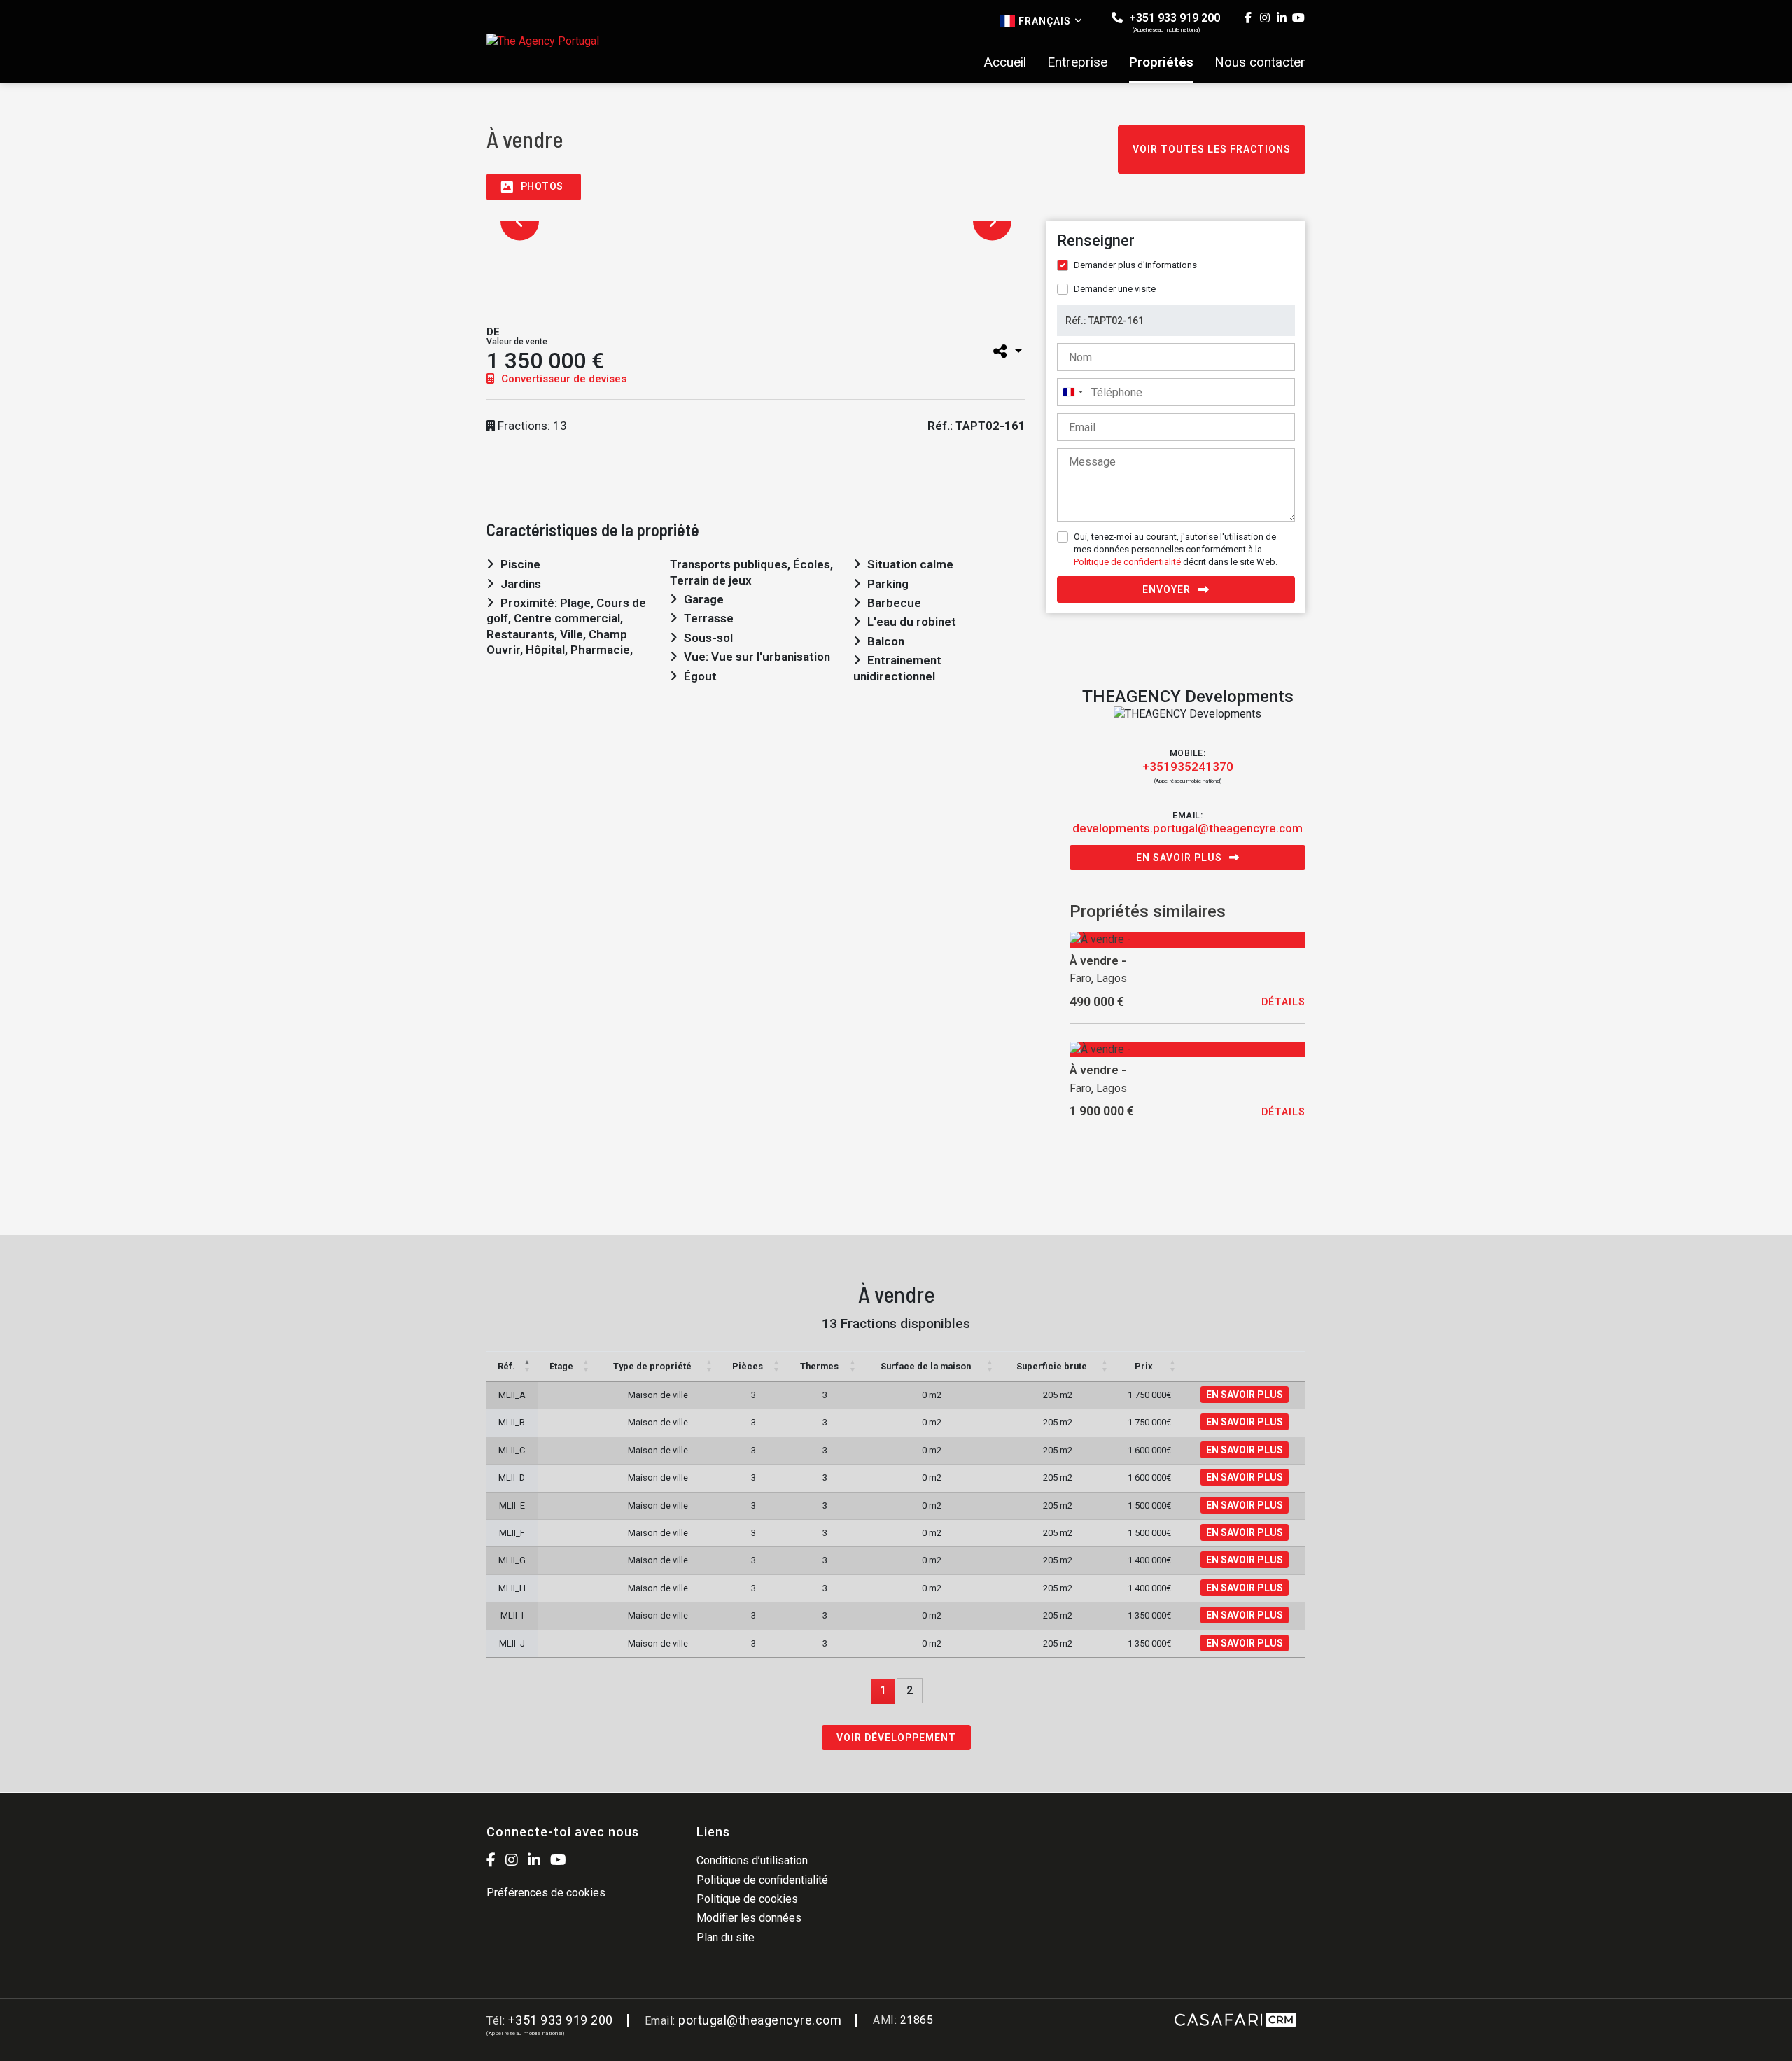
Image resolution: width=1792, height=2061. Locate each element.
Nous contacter (1260, 62)
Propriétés (1161, 62)
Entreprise (1077, 62)
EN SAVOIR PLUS (1245, 1395)
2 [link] (910, 1690)
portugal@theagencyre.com (760, 2020)
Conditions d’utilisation (752, 1860)
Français (1045, 21)
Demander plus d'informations (1135, 265)
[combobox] (1072, 392)
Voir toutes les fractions (1212, 149)
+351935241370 (1188, 767)
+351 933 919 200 (1173, 22)
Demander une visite (1115, 289)
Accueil (1005, 62)
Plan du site (726, 1937)
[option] (538, 274)
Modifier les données (749, 1918)
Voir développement (896, 1738)
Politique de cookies (747, 1899)
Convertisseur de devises (562, 379)
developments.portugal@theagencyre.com (1188, 828)
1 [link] (883, 1690)
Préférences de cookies (546, 1893)
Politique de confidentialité (1127, 562)
